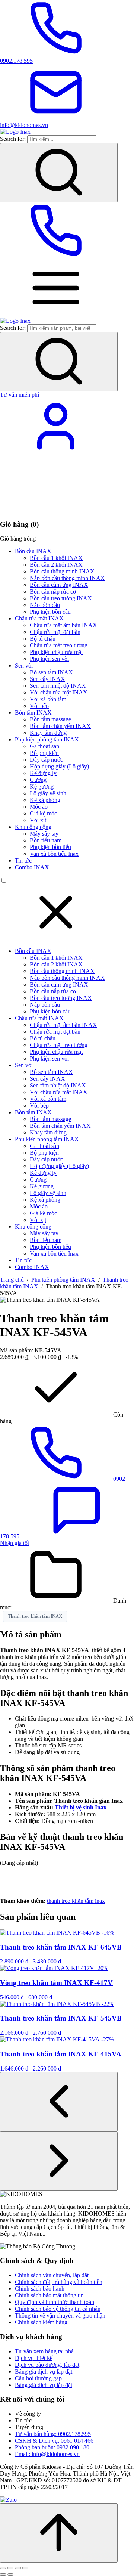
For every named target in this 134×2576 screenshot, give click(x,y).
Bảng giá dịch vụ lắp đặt (44, 2371)
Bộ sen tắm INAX (51, 672)
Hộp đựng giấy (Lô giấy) (59, 766)
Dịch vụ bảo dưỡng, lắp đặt (47, 2365)
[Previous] (59, 2102)
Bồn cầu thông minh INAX (62, 571)
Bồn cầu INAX (33, 551)
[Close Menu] (56, 938)
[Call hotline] (56, 256)
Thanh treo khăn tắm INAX (35, 1616)
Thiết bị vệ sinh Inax (81, 1807)
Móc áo (39, 807)
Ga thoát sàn (44, 746)
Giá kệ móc (43, 813)
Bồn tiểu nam (46, 840)
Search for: (13, 139)
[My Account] (56, 452)
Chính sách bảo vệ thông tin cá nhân (58, 2309)
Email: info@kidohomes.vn (47, 2454)
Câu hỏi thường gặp (38, 2378)
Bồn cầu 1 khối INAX (56, 558)
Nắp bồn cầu (45, 605)
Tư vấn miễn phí (20, 395)
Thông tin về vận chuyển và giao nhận (60, 2315)
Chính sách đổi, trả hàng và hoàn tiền (59, 2282)
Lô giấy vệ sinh (48, 793)
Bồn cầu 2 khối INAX (56, 565)
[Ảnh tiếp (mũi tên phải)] (10, 2575)
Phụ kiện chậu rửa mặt (56, 652)
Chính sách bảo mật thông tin (49, 2295)
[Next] (59, 2161)
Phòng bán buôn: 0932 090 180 (52, 2447)
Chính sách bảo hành (40, 2289)
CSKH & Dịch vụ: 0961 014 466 (54, 2441)
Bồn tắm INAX (33, 713)
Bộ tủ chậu (43, 639)
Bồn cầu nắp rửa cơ (53, 592)
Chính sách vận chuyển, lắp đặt (52, 2275)
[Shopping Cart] (56, 510)
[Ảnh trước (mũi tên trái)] (3, 2575)
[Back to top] (59, 2533)
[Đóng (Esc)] (25, 2568)
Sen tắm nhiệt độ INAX (58, 686)
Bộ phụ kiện (44, 753)
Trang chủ (12, 1280)
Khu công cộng (33, 827)
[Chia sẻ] (18, 2568)
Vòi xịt (38, 820)
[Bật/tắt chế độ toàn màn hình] (10, 2568)
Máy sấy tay (44, 834)
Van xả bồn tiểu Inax (54, 854)
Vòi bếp (39, 706)
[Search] (59, 173)
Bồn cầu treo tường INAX (61, 598)
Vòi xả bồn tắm (48, 699)
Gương (38, 780)
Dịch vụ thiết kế (34, 2358)
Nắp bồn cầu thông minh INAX (67, 578)
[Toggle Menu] (56, 314)
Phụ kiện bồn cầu (50, 612)
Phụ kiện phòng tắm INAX (47, 739)
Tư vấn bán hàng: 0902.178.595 (53, 2434)
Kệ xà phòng (45, 800)
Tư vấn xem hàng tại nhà (44, 2351)
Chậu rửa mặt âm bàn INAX (63, 625)
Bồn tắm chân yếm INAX (60, 726)
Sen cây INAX (47, 679)
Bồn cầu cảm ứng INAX (59, 585)
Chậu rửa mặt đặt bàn (55, 632)
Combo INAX (32, 867)
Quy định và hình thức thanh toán (55, 2302)
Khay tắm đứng (48, 733)
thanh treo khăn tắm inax (76, 1901)
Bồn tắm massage (50, 719)
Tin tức (23, 860)
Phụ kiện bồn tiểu (50, 847)
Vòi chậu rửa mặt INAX (59, 692)
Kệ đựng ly (43, 773)
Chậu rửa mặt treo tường (59, 645)
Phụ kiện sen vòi (49, 659)
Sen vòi (24, 665)
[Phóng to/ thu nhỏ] (3, 2568)
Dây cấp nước (46, 760)
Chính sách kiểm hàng (41, 2322)
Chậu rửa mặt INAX (39, 618)
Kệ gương (42, 787)
